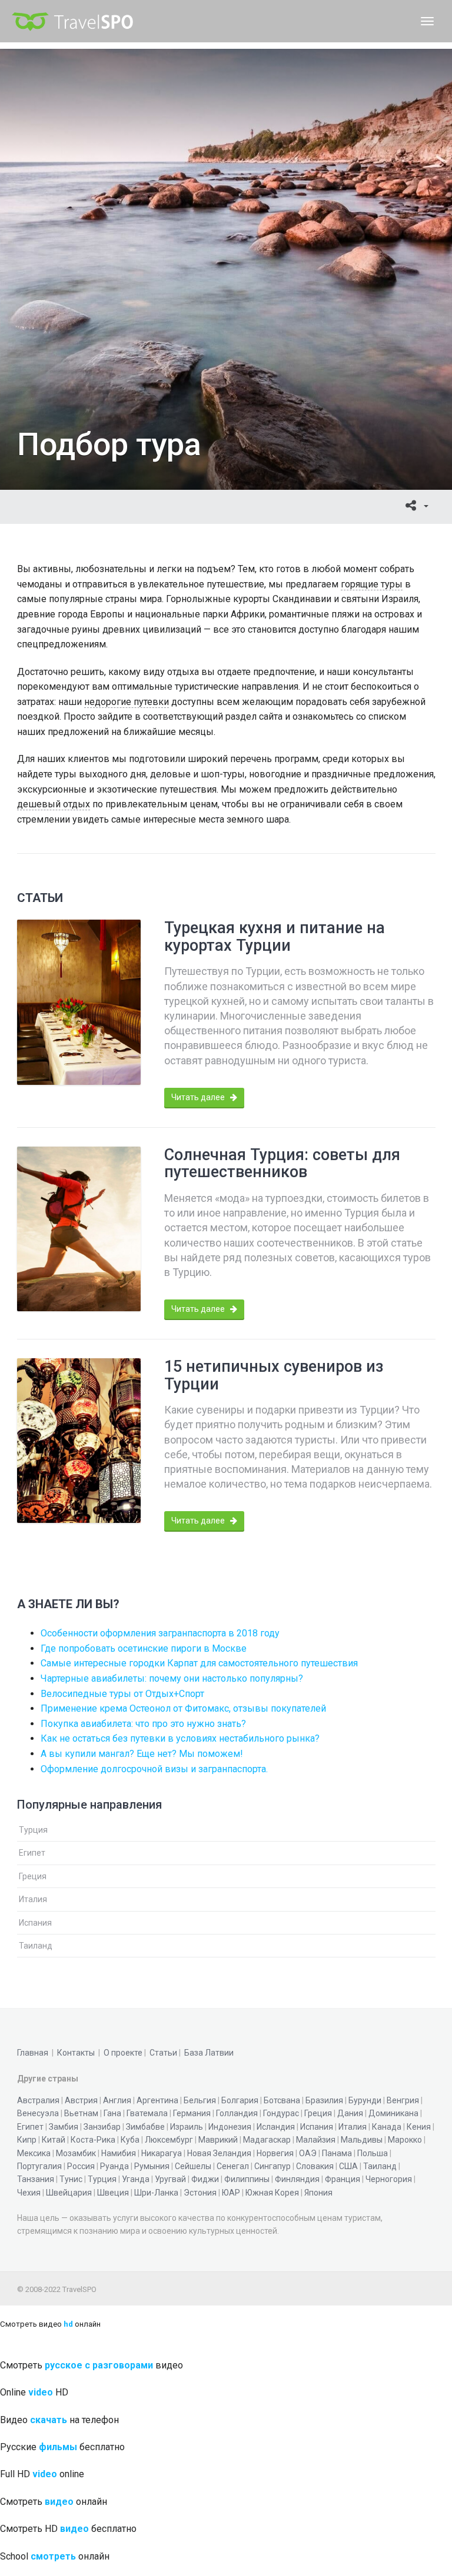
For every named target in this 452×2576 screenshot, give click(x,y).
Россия (81, 2166)
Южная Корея (272, 2193)
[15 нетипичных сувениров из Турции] (79, 1441)
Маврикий (218, 2140)
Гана (112, 2113)
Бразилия (324, 2100)
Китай (54, 2140)
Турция (33, 1830)
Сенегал (233, 2166)
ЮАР (231, 2193)
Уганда (136, 2179)
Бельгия (200, 2100)
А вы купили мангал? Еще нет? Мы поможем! (142, 1754)
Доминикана (393, 2113)
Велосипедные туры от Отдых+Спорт (122, 1694)
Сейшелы (193, 2166)
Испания (35, 1923)
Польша (373, 2153)
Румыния (152, 2166)
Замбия (64, 2127)
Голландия (237, 2113)
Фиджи (205, 2179)
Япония (318, 2193)
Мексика (34, 2153)
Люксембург (169, 2140)
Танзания (36, 2179)
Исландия (276, 2127)
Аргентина (157, 2100)
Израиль (187, 2127)
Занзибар (102, 2127)
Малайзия (316, 2140)
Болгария (240, 2100)
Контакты (76, 2053)
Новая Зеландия (219, 2153)
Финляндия (297, 2179)
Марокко (405, 2140)
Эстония (200, 2193)
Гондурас (281, 2113)
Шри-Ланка (156, 2193)
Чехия (29, 2193)
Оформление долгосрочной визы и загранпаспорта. (154, 1769)
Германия (192, 2113)
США (348, 2166)
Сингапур (272, 2166)
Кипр (27, 2140)
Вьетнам (81, 2113)
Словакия (315, 2166)
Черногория (389, 2179)
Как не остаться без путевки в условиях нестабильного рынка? (180, 1738)
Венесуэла (38, 2113)
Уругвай (170, 2179)
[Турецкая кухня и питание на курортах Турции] (79, 1002)
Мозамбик (76, 2153)
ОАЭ (308, 2153)
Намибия (119, 2153)
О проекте (123, 2053)
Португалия (39, 2166)
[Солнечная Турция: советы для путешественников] (79, 1229)
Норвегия (275, 2153)
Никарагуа (162, 2153)
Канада (387, 2127)
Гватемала (147, 2113)
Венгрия (403, 2100)
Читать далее (199, 1097)
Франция (343, 2179)
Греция (33, 1876)
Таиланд (36, 1946)
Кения (419, 2127)
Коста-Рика (93, 2140)
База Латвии (209, 2053)
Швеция (113, 2193)
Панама (337, 2153)
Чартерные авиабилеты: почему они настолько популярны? (172, 1678)
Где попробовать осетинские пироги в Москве (144, 1648)
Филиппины (247, 2179)
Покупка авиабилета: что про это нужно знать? (143, 1724)
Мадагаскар (267, 2140)
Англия (117, 2100)
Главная (33, 2053)
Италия (33, 1899)
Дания (350, 2113)
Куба (130, 2140)
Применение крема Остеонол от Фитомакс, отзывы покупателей (183, 1708)
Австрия (81, 2100)
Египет (32, 1853)
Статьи (163, 2053)
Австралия (38, 2100)
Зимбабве (145, 2127)
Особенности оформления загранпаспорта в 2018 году (160, 1633)
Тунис (71, 2179)
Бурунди (365, 2100)
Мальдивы (362, 2140)
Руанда (114, 2166)
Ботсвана (282, 2100)
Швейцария (69, 2193)
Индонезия (230, 2127)
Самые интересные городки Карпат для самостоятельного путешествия (199, 1663)
